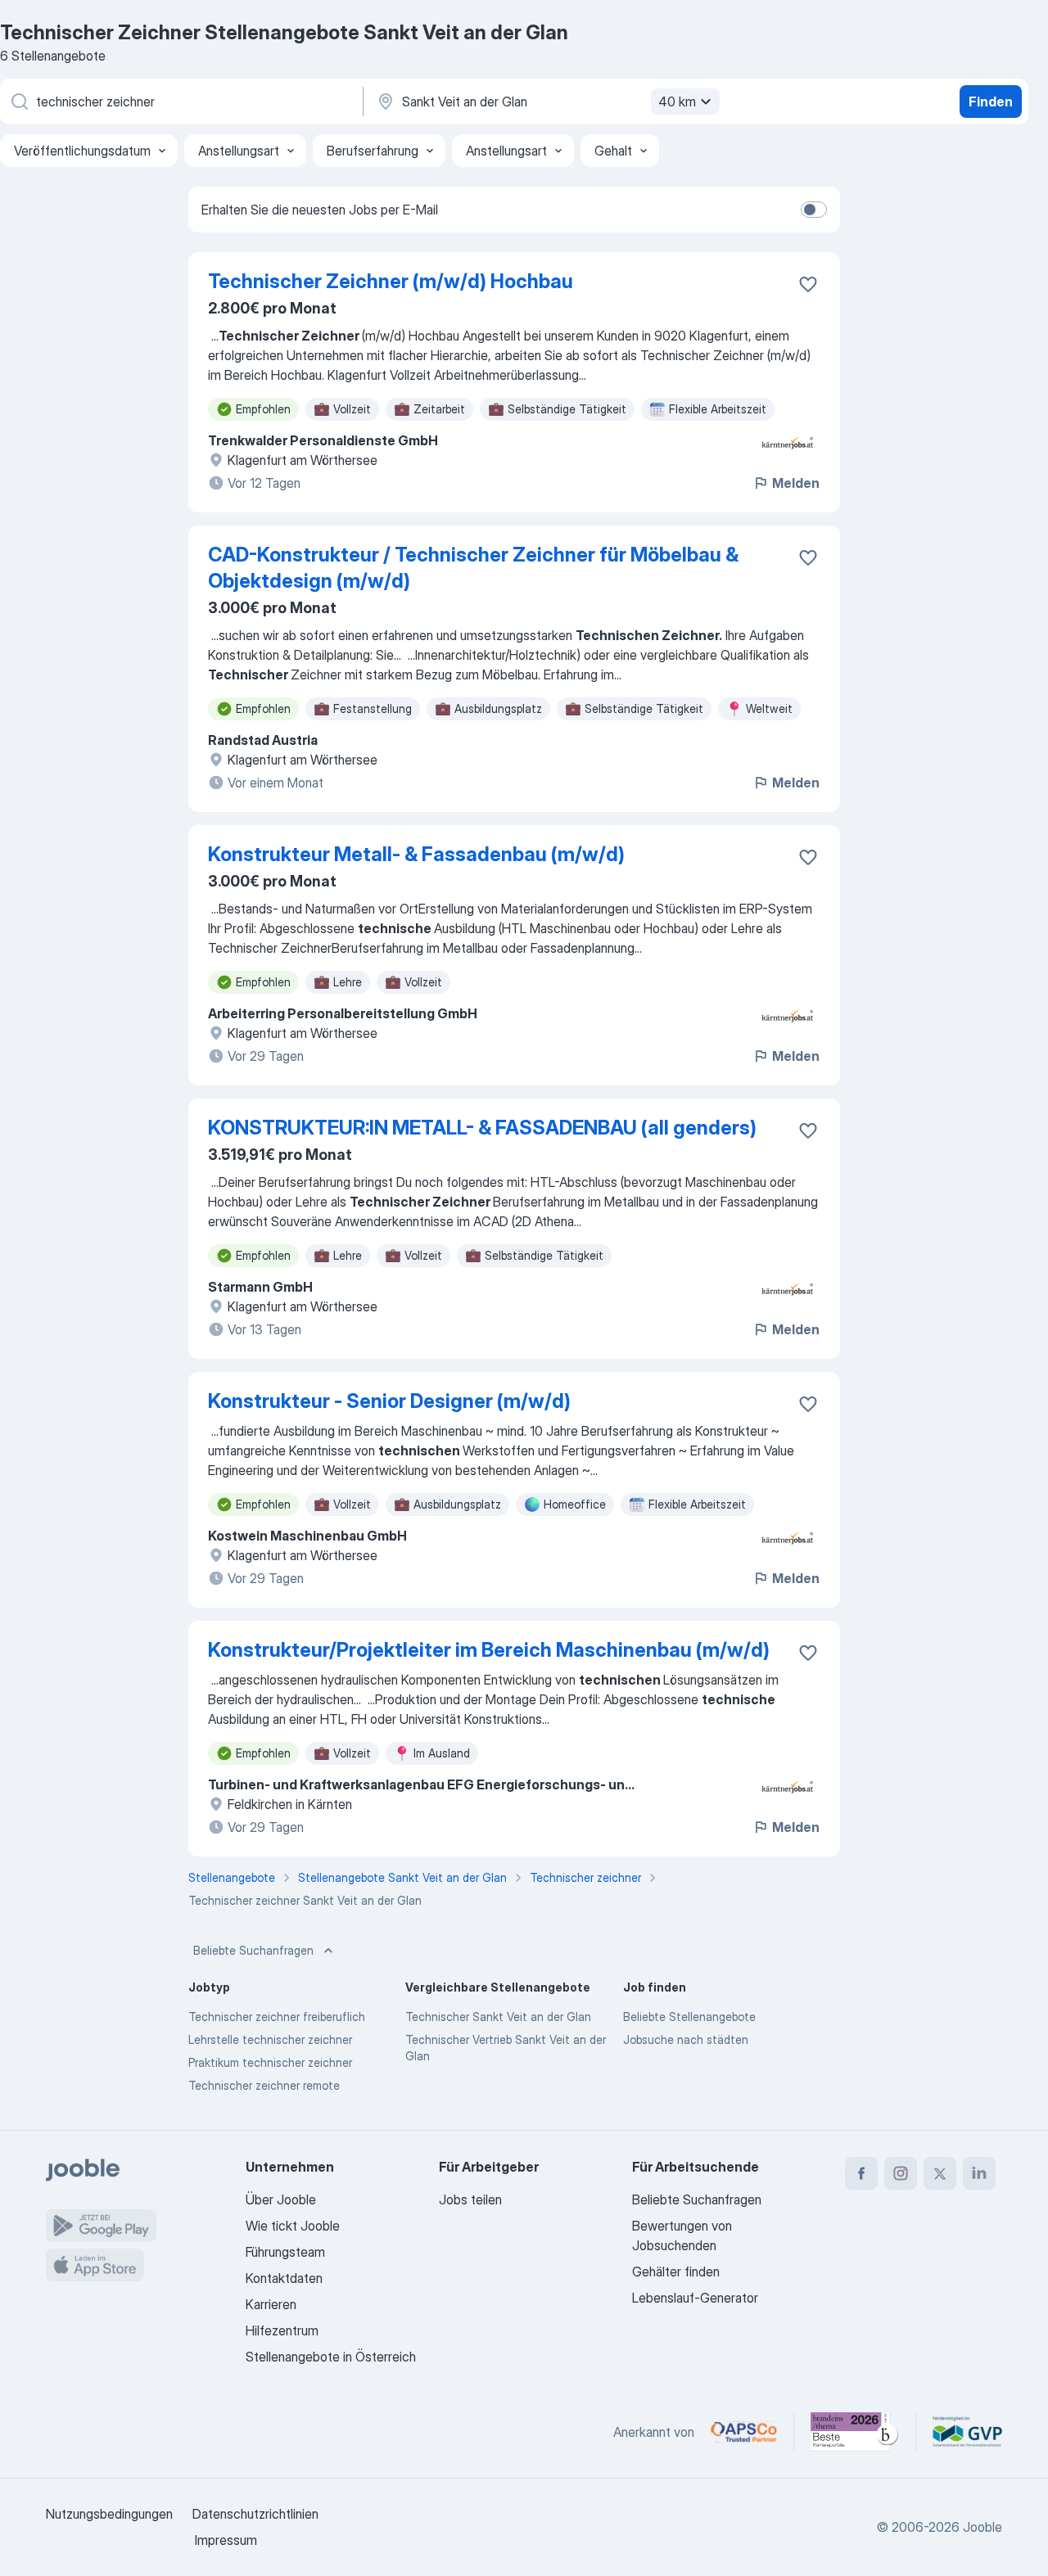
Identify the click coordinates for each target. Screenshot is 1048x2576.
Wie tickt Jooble (293, 2226)
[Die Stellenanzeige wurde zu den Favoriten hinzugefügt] (808, 284)
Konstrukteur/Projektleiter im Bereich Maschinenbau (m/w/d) (489, 1650)
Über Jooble (281, 2199)
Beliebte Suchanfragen (253, 1950)
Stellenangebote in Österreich (331, 2357)
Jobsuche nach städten (686, 2039)
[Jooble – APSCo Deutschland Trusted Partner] (744, 2432)
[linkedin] (979, 2173)
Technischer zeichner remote (264, 2085)
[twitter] (940, 2173)
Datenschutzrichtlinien (255, 2514)
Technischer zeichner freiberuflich (277, 2017)
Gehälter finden (676, 2271)
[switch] (814, 210)
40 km (677, 102)
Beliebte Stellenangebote (689, 2017)
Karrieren (271, 2304)
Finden (991, 102)
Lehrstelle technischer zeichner (270, 2039)
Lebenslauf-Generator (695, 2298)
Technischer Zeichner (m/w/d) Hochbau (391, 281)
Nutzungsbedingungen (109, 2514)
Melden (796, 483)
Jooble (982, 2527)
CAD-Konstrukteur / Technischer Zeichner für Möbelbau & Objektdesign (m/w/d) (473, 568)
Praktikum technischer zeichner (270, 2062)
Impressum (226, 2540)
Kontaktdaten (284, 2278)
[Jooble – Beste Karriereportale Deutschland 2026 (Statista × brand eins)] (855, 2432)
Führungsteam (285, 2252)
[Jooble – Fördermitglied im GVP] (967, 2432)
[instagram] (901, 2173)
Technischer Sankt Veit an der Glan (498, 2017)
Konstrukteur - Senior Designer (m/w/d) (389, 1401)
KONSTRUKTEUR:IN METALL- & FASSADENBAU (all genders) (482, 1128)
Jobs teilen (470, 2199)
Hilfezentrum (282, 2330)
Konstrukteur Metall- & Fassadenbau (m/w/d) (416, 854)
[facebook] (861, 2173)
